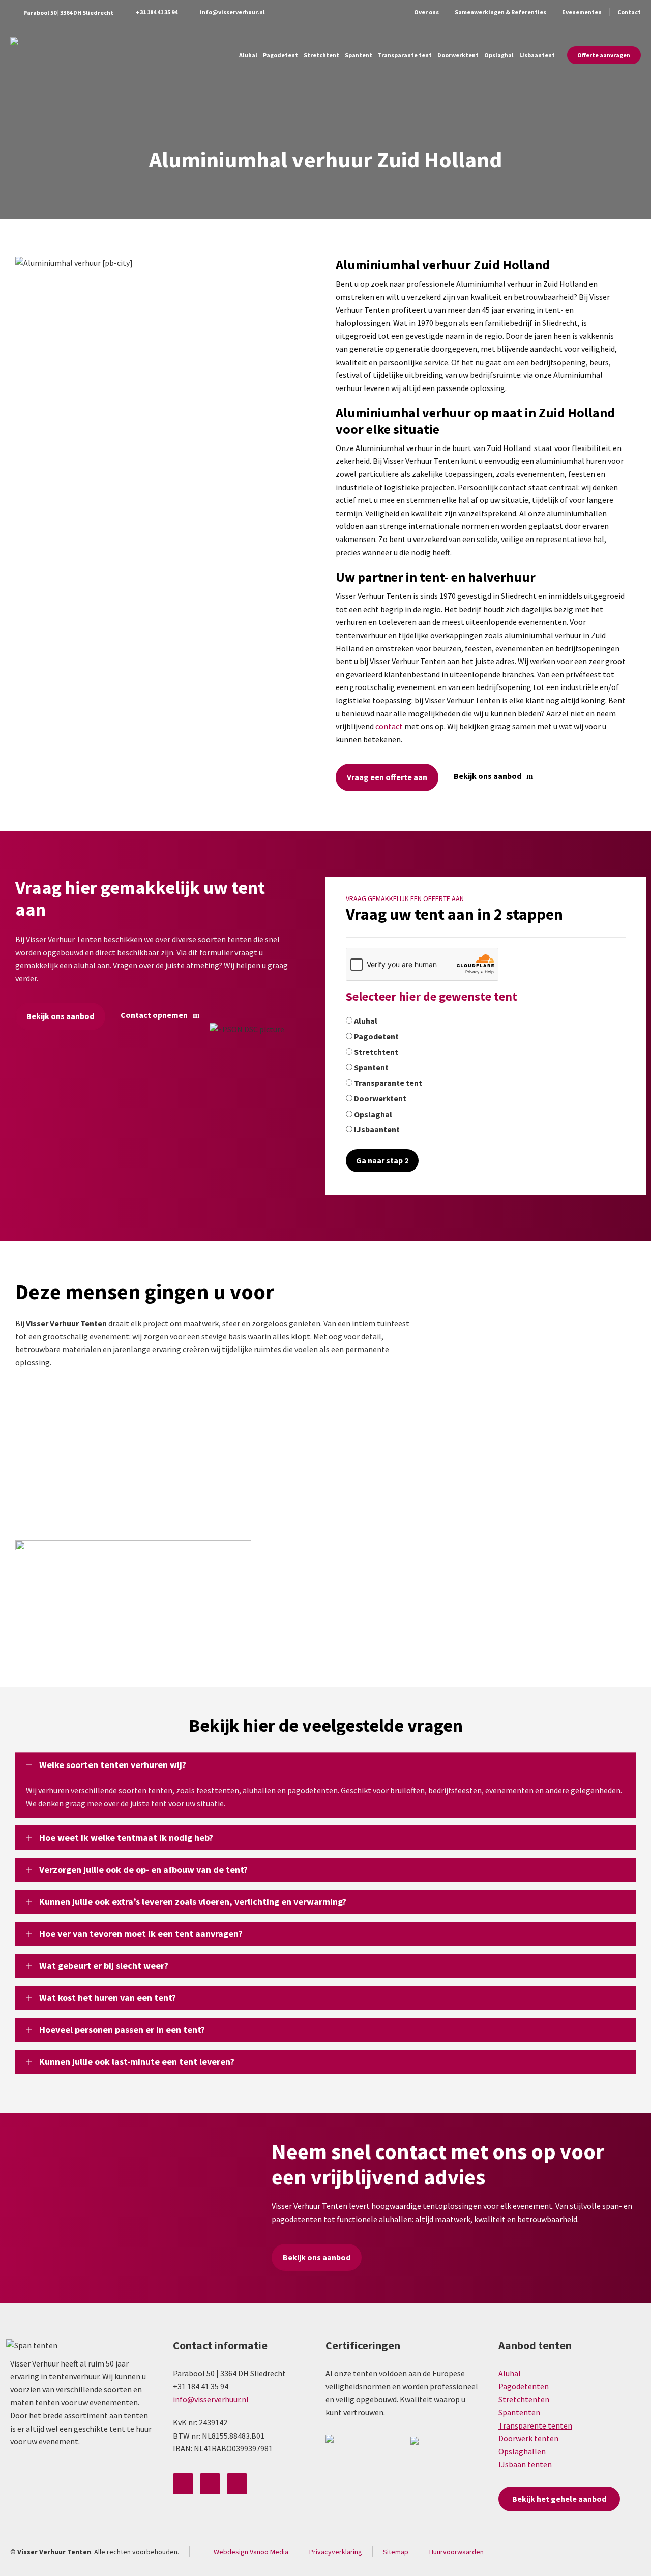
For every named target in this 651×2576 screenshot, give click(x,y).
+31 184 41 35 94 (157, 12)
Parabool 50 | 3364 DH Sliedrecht (68, 12)
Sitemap (396, 2552)
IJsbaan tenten (525, 2464)
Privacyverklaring (336, 2552)
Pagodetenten (524, 2386)
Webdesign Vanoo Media (251, 2552)
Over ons (426, 12)
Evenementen (582, 12)
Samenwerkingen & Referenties (500, 12)
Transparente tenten (535, 2425)
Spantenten (519, 2412)
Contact (629, 12)
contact (389, 726)
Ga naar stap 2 (382, 1160)
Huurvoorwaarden (456, 2552)
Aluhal (510, 2373)
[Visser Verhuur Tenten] (28, 55)
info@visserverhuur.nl (232, 12)
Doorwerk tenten (528, 2438)
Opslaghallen (522, 2451)
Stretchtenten (524, 2399)
